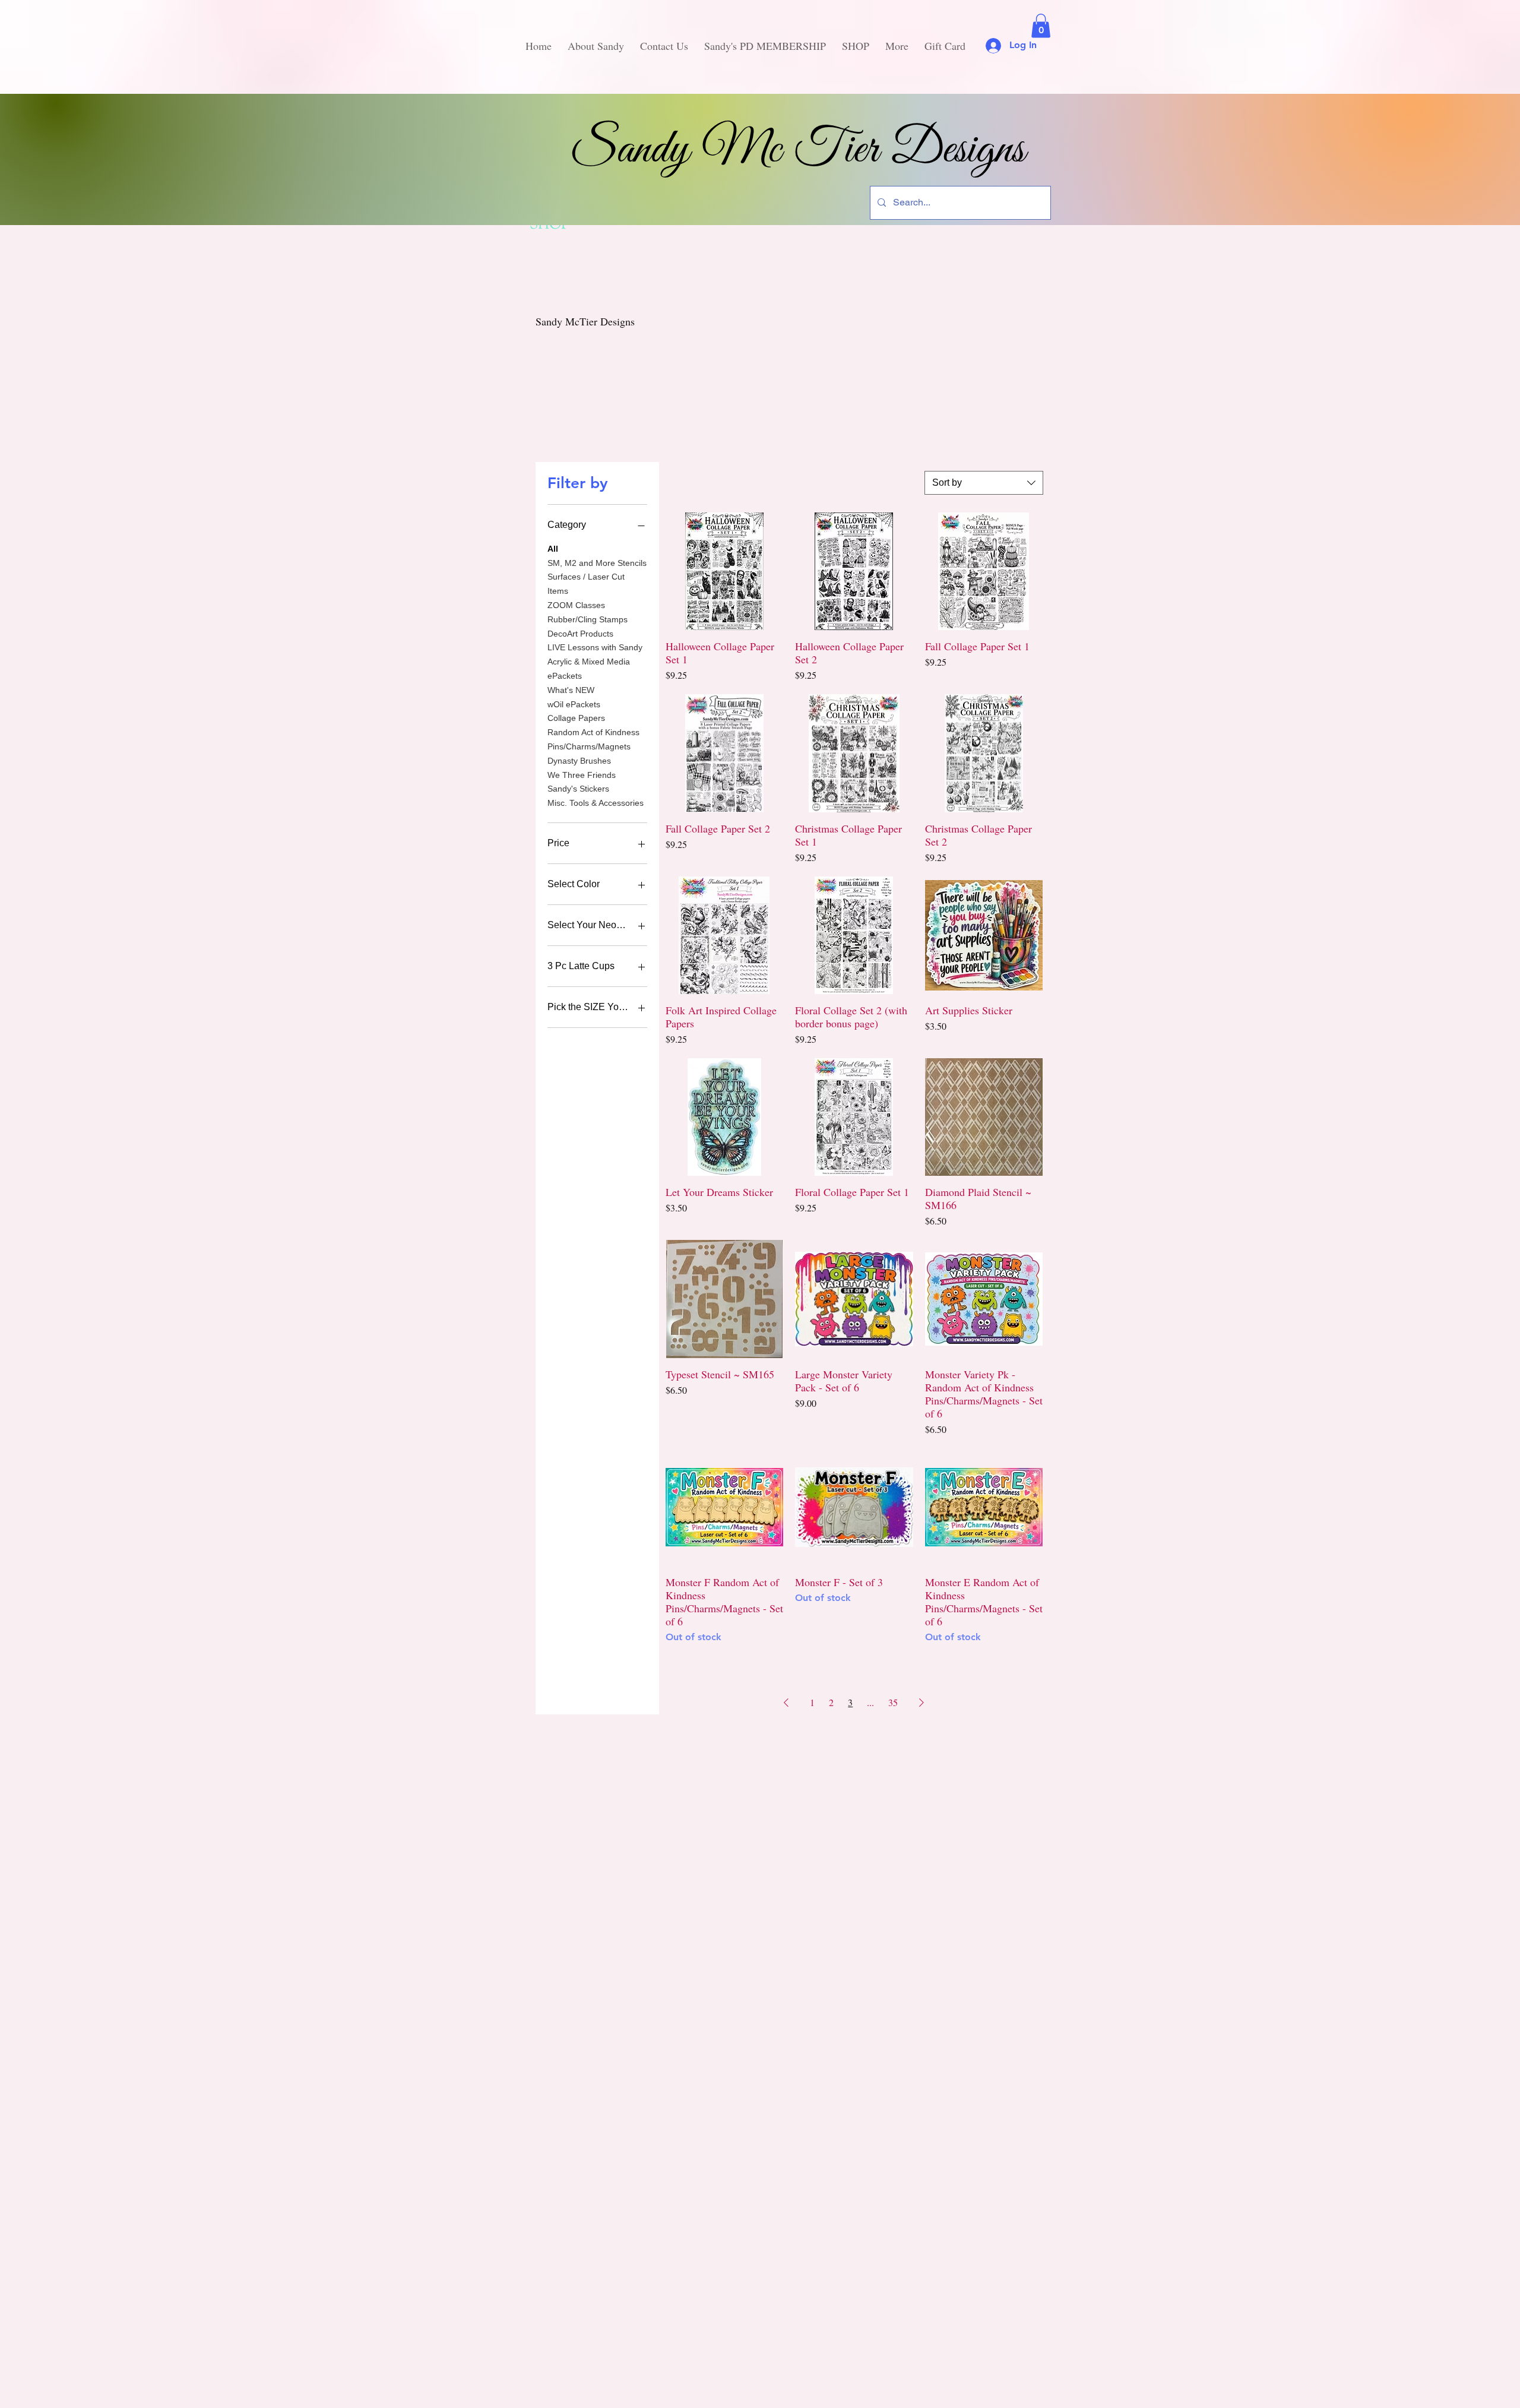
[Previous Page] (786, 1703)
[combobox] (984, 483)
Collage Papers (576, 718)
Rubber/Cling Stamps (588, 619)
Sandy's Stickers (578, 789)
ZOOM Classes (576, 605)
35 (893, 1702)
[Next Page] (921, 1703)
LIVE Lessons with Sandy (595, 647)
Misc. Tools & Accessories (596, 803)
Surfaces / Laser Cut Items (586, 584)
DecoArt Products (580, 634)
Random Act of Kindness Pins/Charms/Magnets (593, 739)
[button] (1041, 26)
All (553, 549)
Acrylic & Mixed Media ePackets (589, 669)
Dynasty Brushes (579, 761)
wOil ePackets (574, 704)
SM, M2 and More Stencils (597, 563)
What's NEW (571, 690)
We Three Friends (582, 775)
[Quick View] (724, 571)
